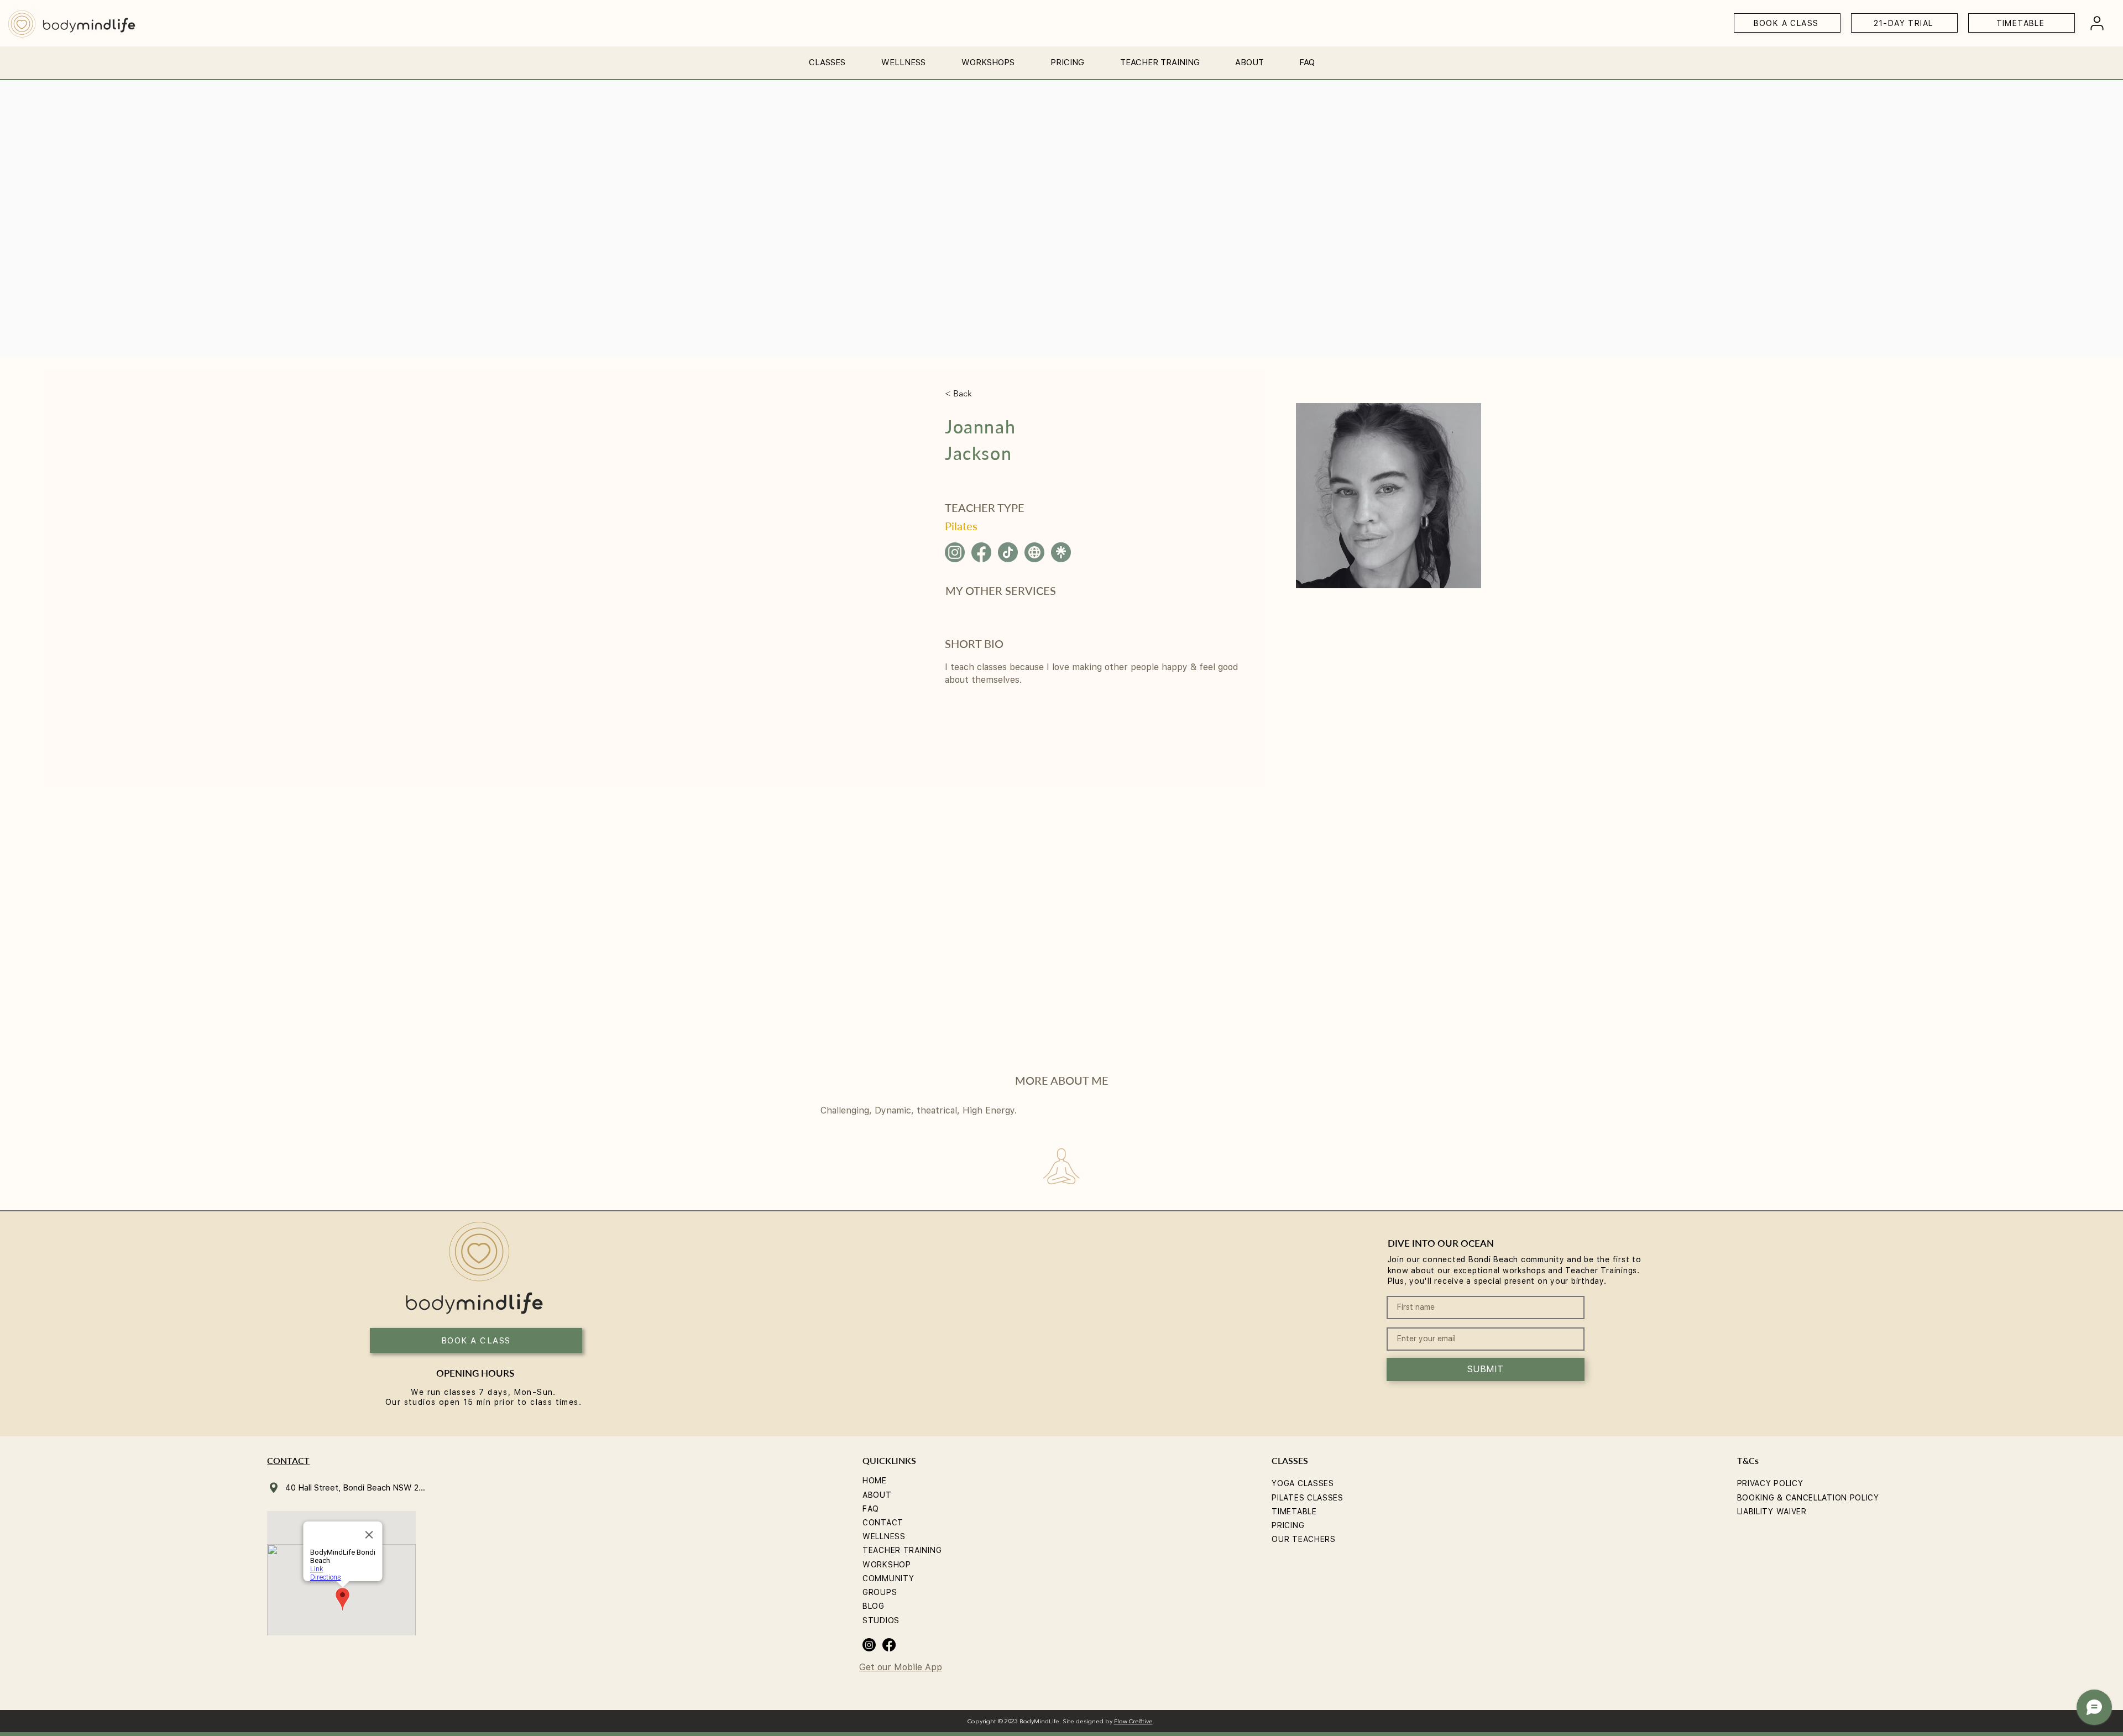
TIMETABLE (1294, 1512)
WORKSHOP (887, 1565)
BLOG (874, 1606)
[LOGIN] (2097, 23)
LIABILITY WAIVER (1772, 1512)
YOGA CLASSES (1303, 1483)
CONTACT (883, 1523)
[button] (827, 58)
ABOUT (877, 1495)
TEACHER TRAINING (902, 1550)
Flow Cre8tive (1133, 1722)
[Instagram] (869, 1645)
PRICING (1288, 1525)
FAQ (871, 1509)
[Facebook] (889, 1645)
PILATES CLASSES (1308, 1498)
